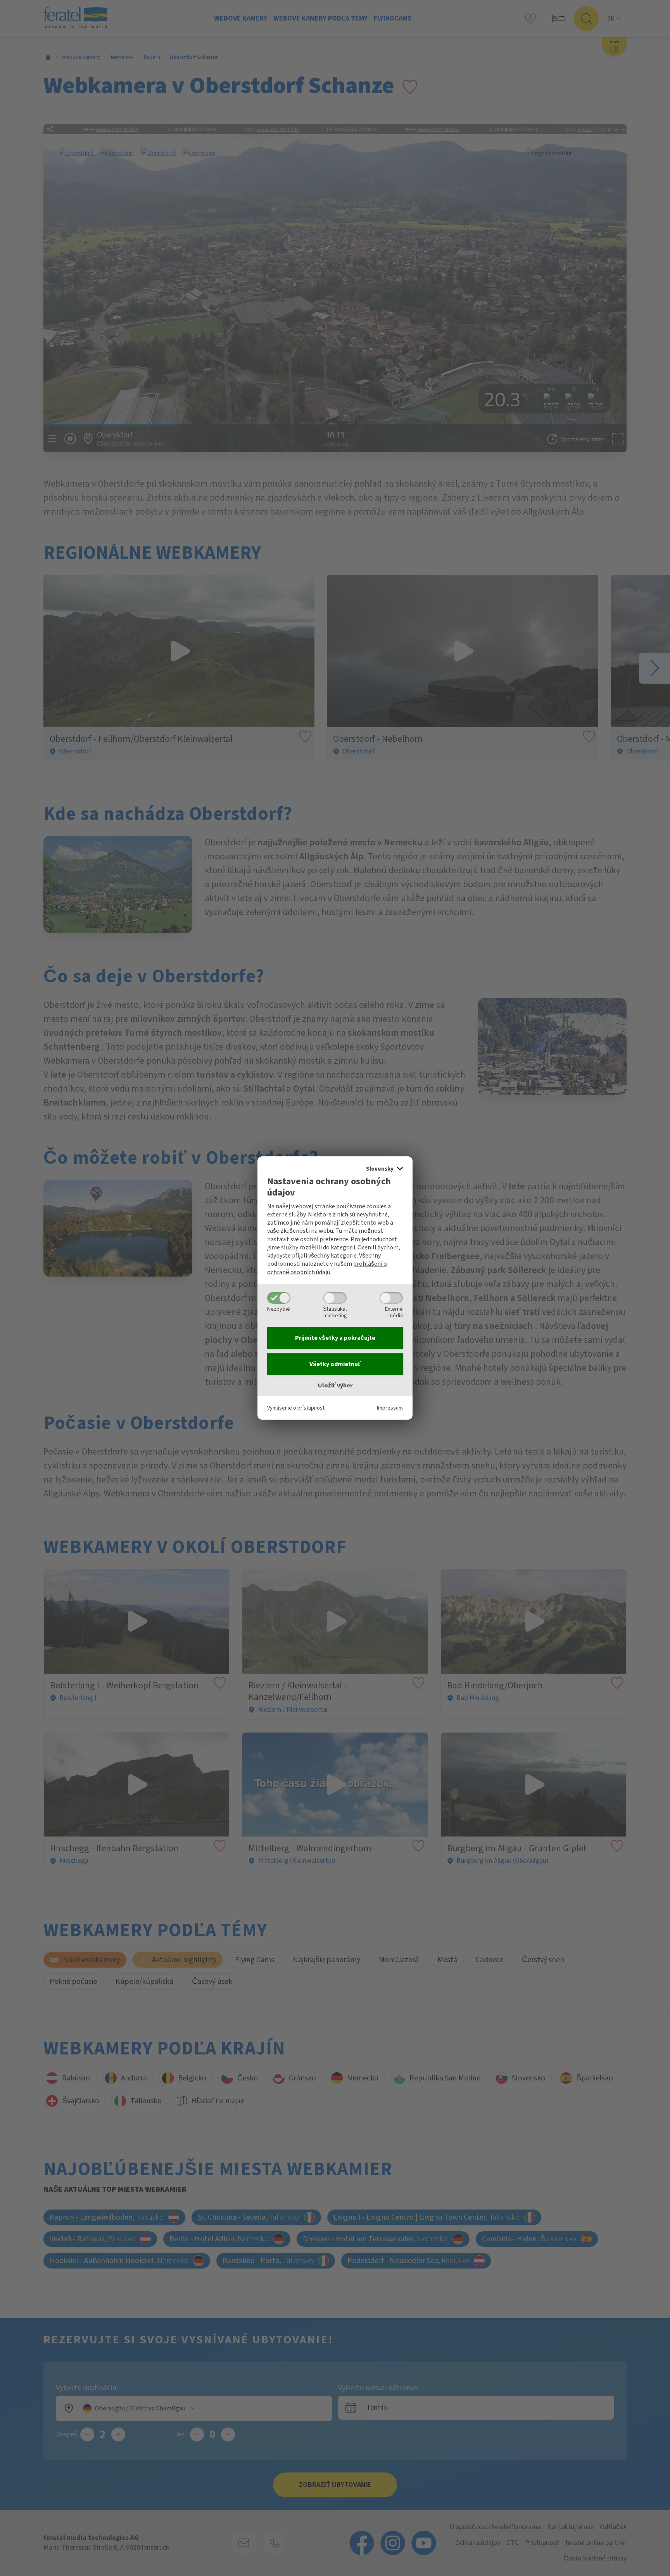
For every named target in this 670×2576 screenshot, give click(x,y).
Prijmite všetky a (335, 1338)
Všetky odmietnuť (335, 1364)
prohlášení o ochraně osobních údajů (327, 1268)
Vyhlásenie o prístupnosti (296, 1408)
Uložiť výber (335, 1386)
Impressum (390, 1408)
